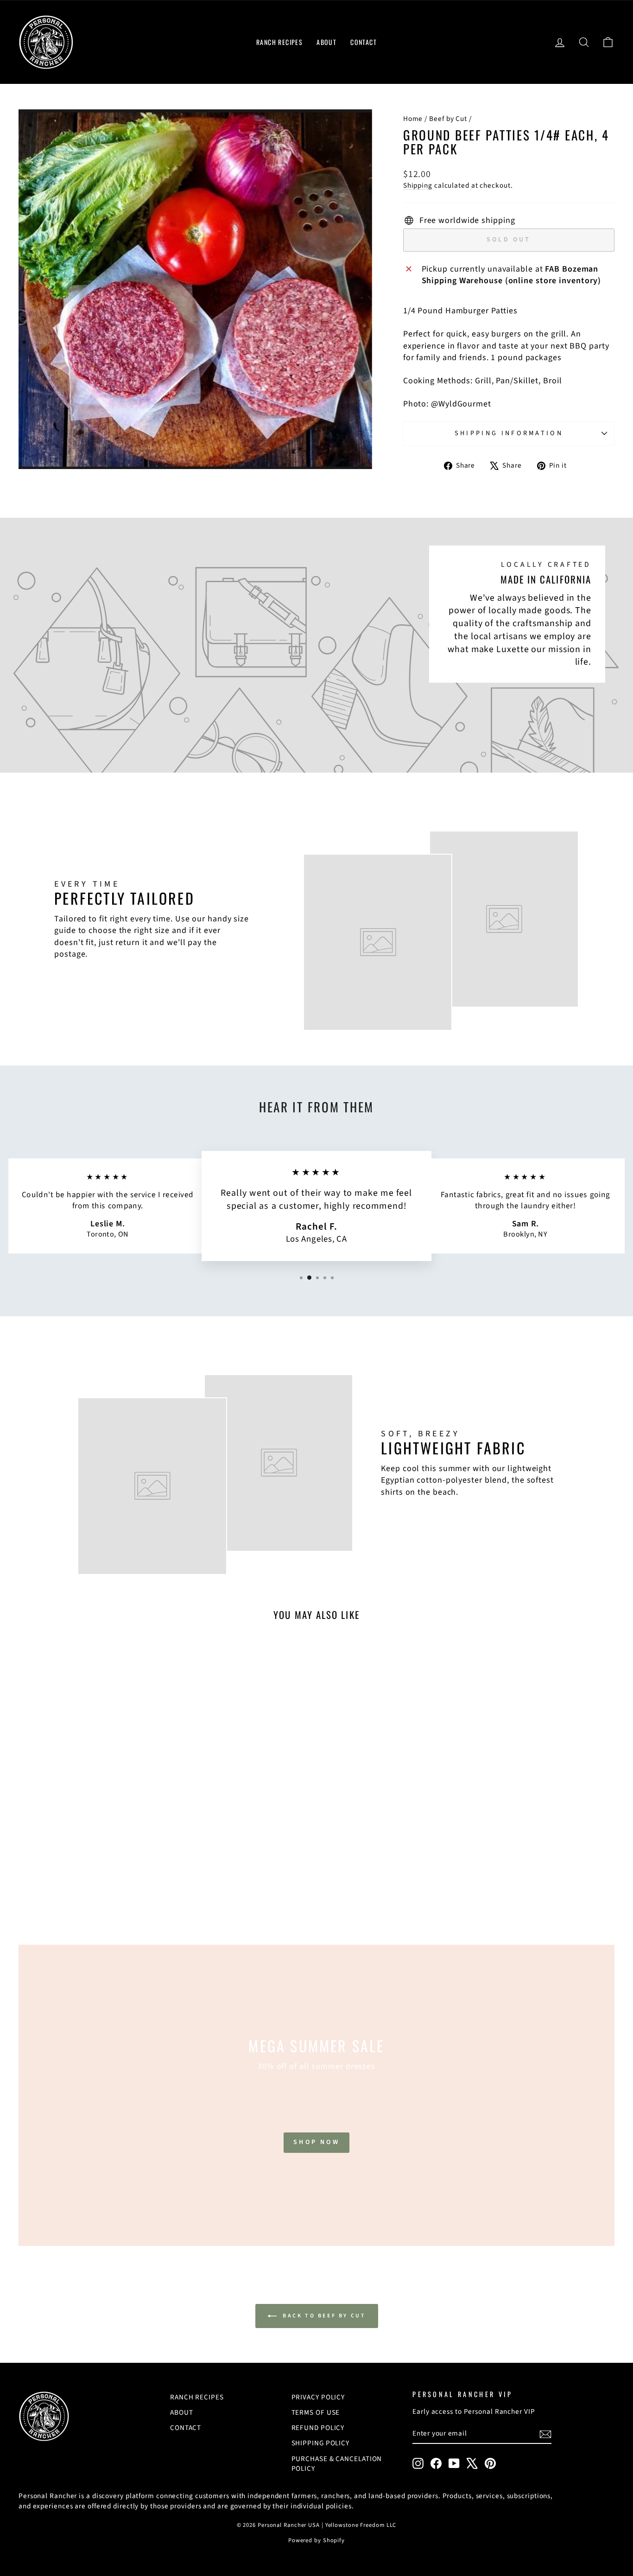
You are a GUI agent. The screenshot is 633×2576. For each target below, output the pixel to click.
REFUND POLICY (318, 2428)
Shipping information (509, 433)
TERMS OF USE (316, 2412)
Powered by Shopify (316, 2540)
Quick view (89, 1844)
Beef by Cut (448, 119)
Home (413, 119)
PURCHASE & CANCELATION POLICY (337, 2464)
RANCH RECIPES (279, 42)
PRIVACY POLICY (318, 2397)
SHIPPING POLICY (321, 2443)
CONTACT (364, 42)
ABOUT (326, 42)
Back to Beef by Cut (323, 2316)
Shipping (418, 185)
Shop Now (316, 2142)
